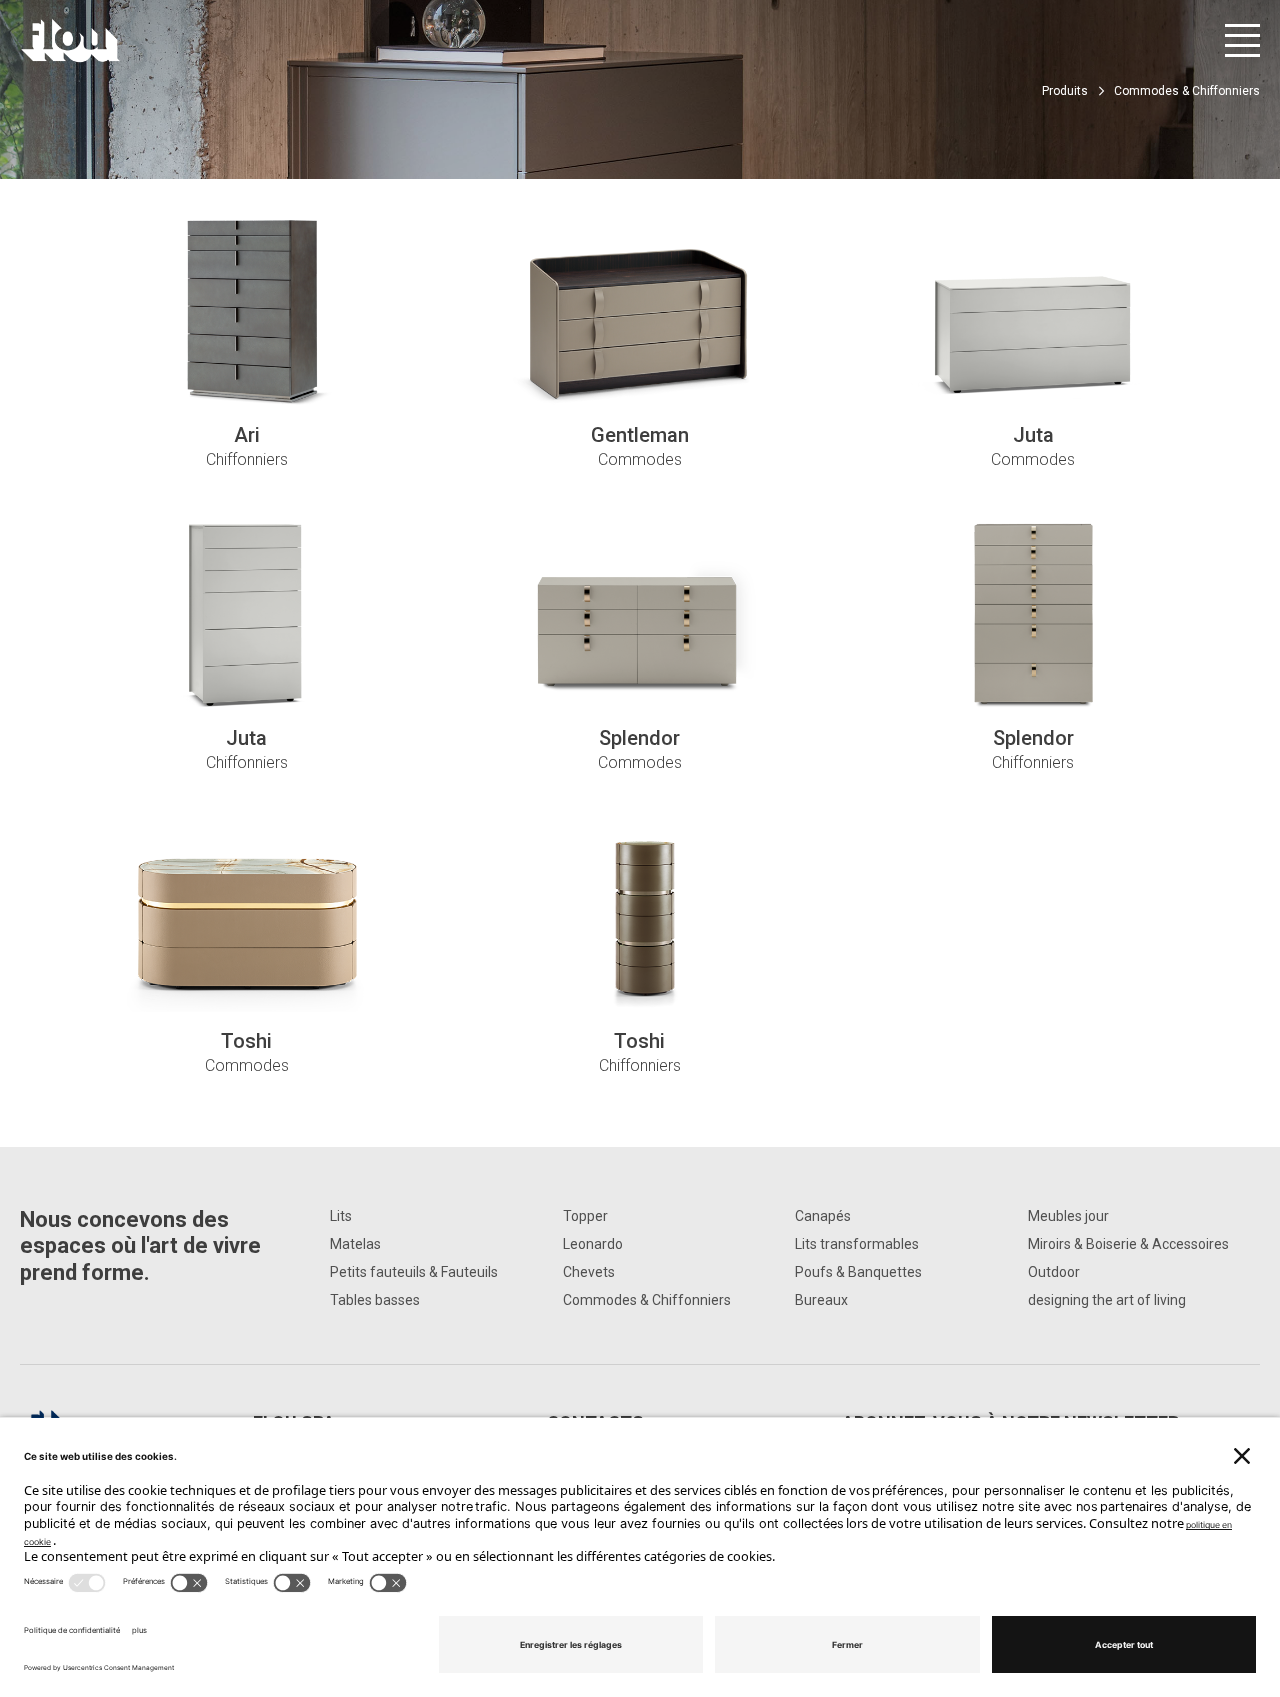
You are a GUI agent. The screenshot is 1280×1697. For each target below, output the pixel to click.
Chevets (589, 1272)
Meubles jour (1068, 1216)
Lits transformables (857, 1244)
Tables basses (375, 1300)
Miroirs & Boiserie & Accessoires (1128, 1244)
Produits (1065, 91)
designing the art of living (1107, 1300)
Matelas (355, 1244)
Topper (585, 1216)
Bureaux (821, 1300)
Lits (341, 1216)
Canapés (823, 1216)
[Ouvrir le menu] (1242, 40)
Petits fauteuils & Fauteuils (414, 1272)
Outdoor (1054, 1272)
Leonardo (593, 1244)
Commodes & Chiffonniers (647, 1300)
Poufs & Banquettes (858, 1272)
